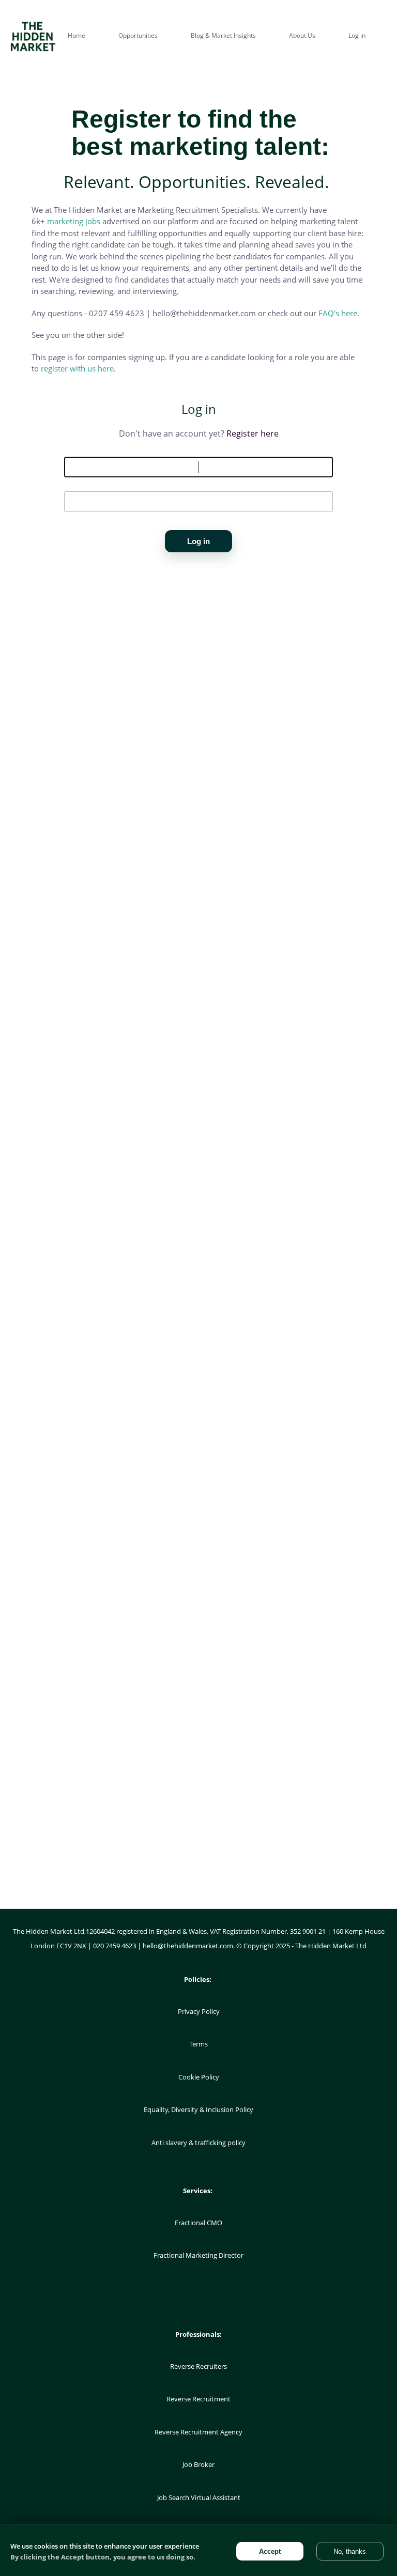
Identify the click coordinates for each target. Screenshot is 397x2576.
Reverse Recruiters (198, 2366)
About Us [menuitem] (302, 35)
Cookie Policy (199, 2077)
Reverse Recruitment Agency (198, 2432)
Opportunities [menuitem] (138, 35)
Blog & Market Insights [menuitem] (223, 35)
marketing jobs (74, 221)
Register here (253, 433)
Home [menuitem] (77, 35)
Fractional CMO (198, 2223)
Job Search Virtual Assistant (199, 2497)
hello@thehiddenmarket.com (188, 1946)
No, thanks (350, 2551)
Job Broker (198, 2464)
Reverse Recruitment (198, 2399)
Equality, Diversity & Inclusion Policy (198, 2109)
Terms (198, 2044)
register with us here (77, 368)
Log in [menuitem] (357, 35)
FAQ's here (338, 313)
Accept (270, 2551)
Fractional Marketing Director (198, 2255)
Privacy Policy (199, 2011)
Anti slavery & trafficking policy (198, 2143)
